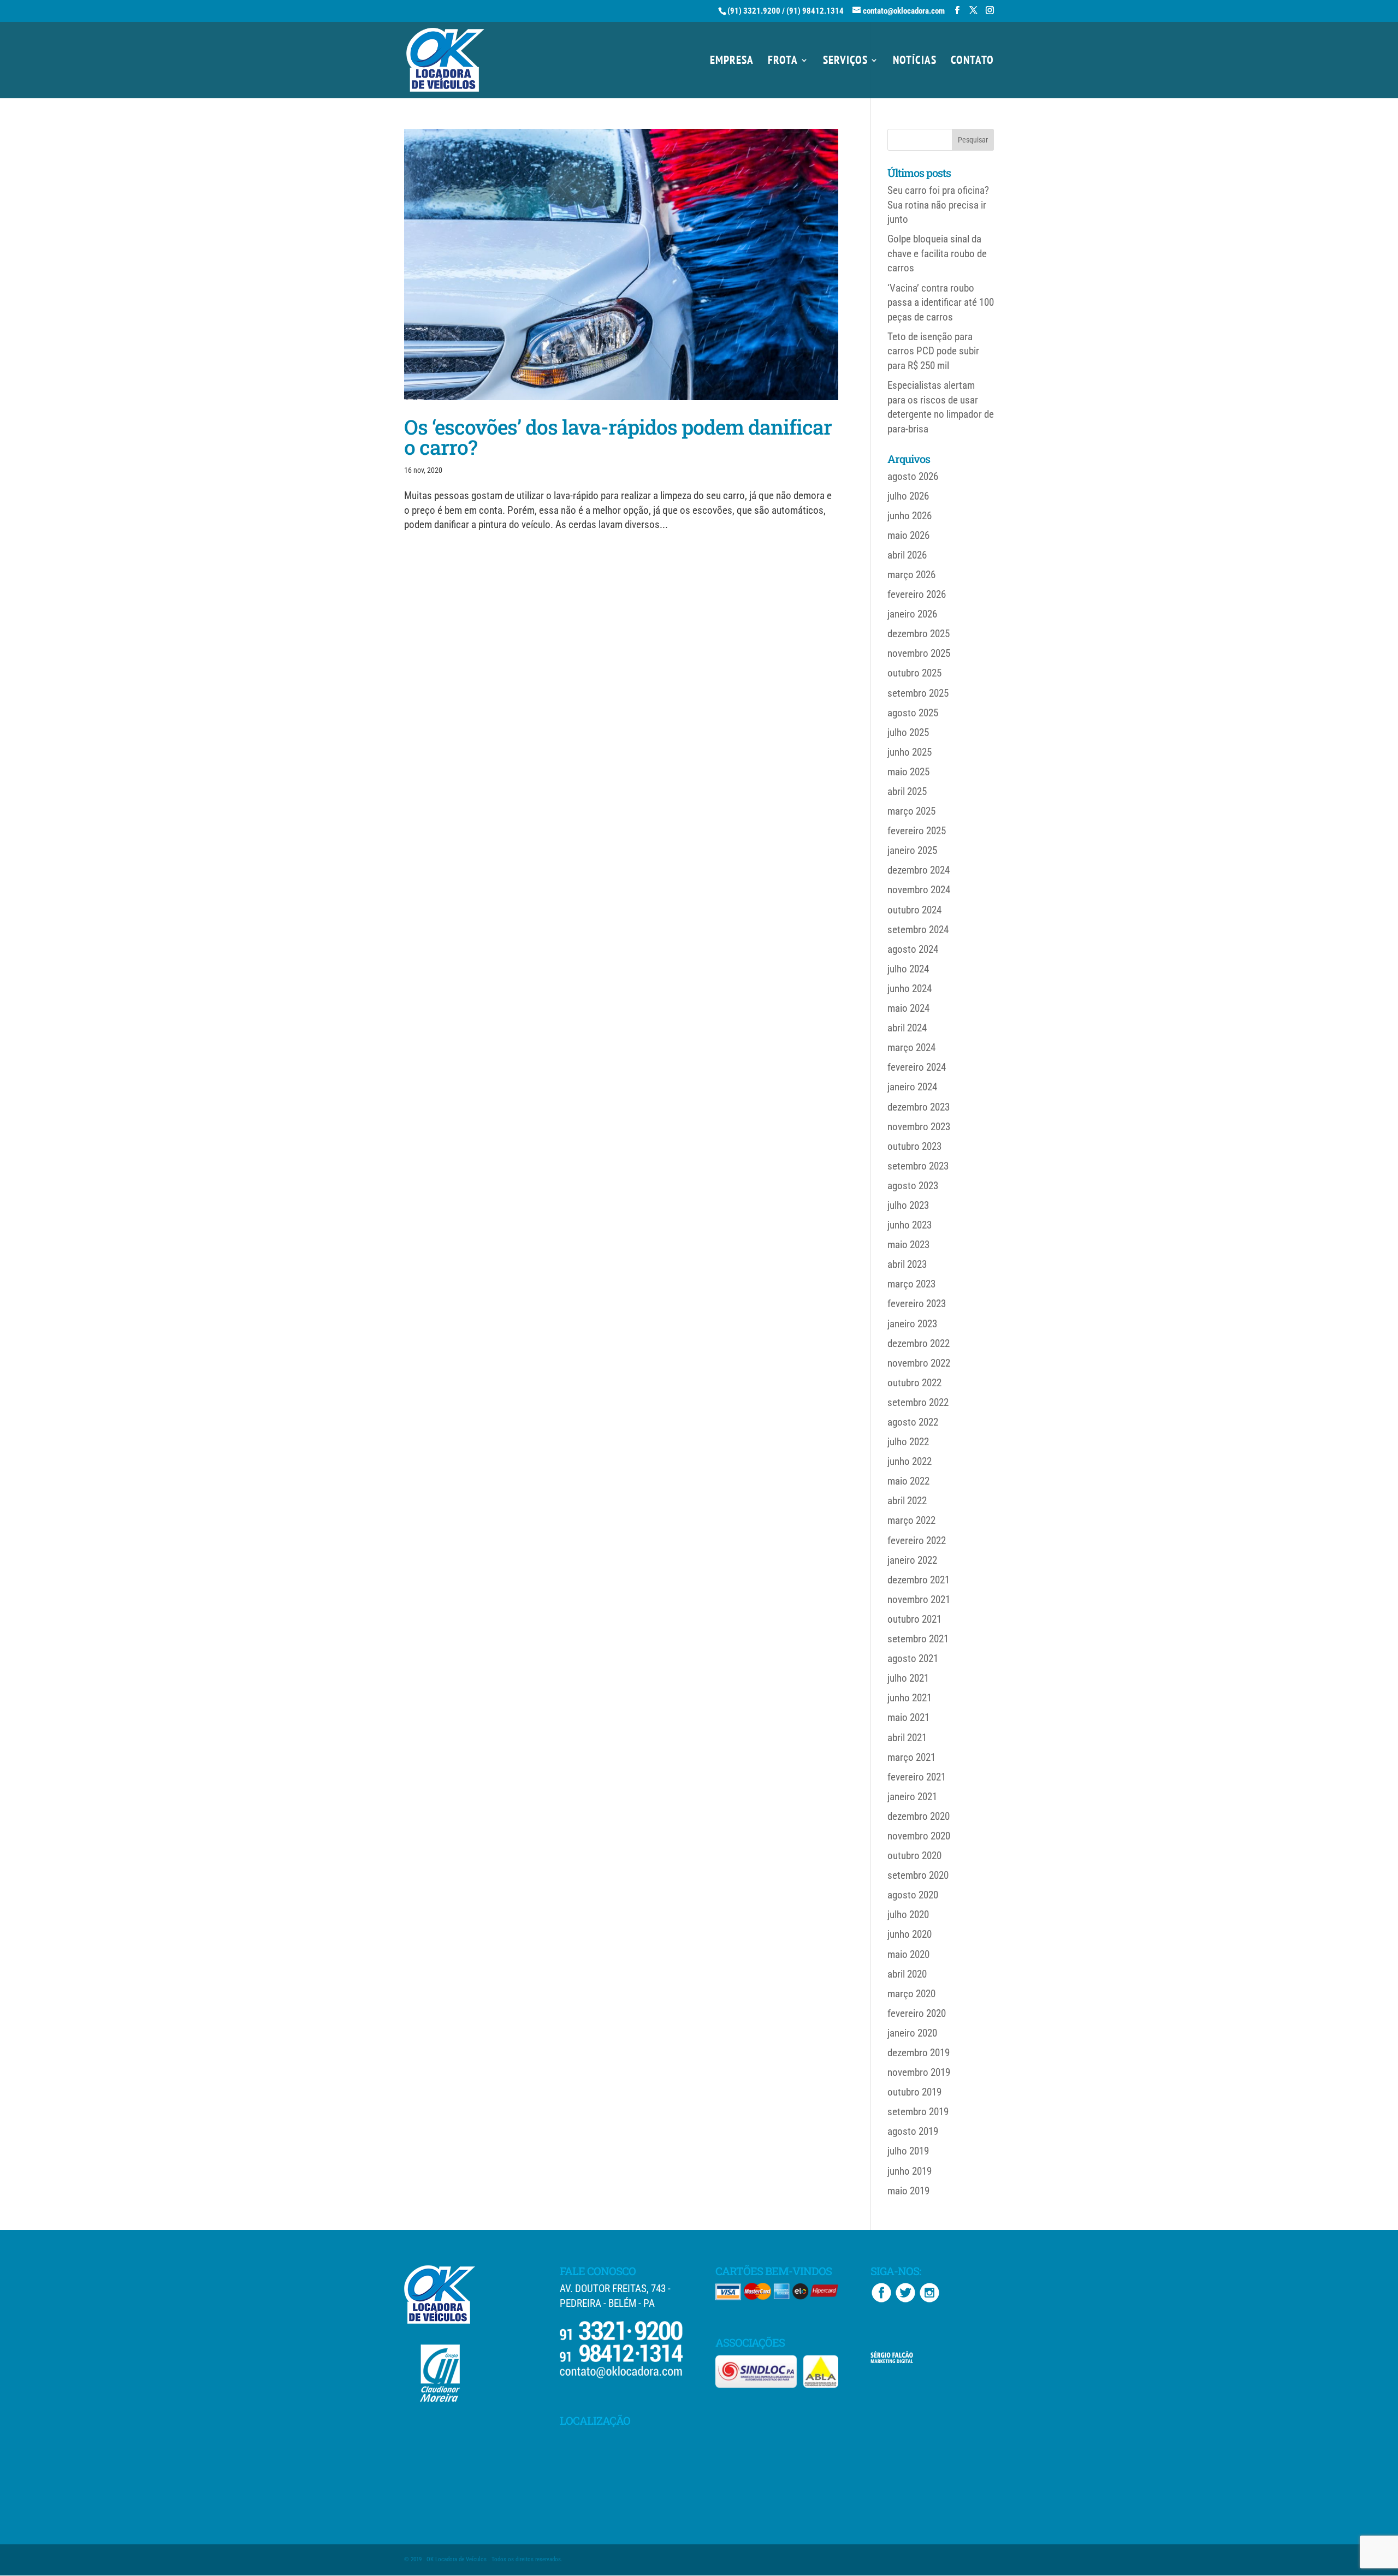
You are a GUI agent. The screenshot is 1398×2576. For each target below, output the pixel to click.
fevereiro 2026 (917, 594)
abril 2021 (907, 1738)
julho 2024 (908, 969)
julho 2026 (908, 496)
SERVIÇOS (845, 62)
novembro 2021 (919, 1599)
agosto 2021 (913, 1658)
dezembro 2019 (919, 2053)
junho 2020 (910, 1934)
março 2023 (911, 1284)
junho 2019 (910, 2171)
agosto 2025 (913, 713)
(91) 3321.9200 (754, 11)
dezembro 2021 (919, 1580)
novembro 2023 (919, 1127)
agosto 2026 (913, 476)
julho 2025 (908, 732)
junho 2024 (910, 989)
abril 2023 (907, 1264)
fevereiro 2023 (917, 1304)
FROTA (783, 62)
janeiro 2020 (912, 2033)
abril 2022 (907, 1501)
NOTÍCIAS (915, 62)
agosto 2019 (913, 2131)
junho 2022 (910, 1461)
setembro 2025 (918, 693)
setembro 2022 (918, 1402)
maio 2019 (908, 2191)
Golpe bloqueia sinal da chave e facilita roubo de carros (937, 253)
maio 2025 (908, 772)
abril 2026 (907, 555)
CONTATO (972, 62)
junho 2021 (910, 1698)
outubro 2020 (914, 1856)
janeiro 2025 (912, 850)
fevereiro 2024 (917, 1067)
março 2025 (911, 811)
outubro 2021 (914, 1619)
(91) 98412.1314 (815, 11)
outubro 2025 (914, 673)
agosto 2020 (913, 1895)
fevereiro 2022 (917, 1541)
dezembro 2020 (919, 1816)
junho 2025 (910, 752)
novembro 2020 (919, 1836)
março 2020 (911, 1994)
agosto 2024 (913, 949)
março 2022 (911, 1520)
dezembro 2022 (919, 1343)
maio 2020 (908, 1954)
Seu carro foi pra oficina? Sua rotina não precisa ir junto (938, 205)
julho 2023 (908, 1205)
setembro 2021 (918, 1639)
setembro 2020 (918, 1875)
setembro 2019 (918, 2112)
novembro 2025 (919, 653)
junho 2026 (910, 516)
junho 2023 (910, 1225)
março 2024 (911, 1047)
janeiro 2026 (912, 614)
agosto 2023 (913, 1186)
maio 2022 (908, 1481)
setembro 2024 (918, 930)
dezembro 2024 (919, 870)
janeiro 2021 (912, 1797)
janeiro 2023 (912, 1324)
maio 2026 (908, 535)
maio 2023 (908, 1245)
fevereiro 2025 (917, 831)
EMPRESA (732, 62)
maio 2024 (908, 1008)
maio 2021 (908, 1717)
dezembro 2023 (919, 1107)
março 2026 (911, 575)
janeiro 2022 (912, 1560)
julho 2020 (908, 1915)
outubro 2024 (914, 910)
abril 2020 (907, 1974)
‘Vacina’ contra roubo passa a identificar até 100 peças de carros (941, 302)
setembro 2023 (918, 1166)
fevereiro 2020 (917, 2013)
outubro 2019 (914, 2092)
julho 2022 (908, 1442)
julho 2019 (908, 2151)
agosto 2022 (913, 1422)
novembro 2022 (919, 1363)
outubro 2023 (914, 1146)
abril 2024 (907, 1028)
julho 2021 (908, 1678)
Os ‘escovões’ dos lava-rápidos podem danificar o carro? (618, 437)
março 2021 (911, 1757)
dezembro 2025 (919, 634)
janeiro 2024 (912, 1087)
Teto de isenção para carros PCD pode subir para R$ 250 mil (933, 351)
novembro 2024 (919, 890)
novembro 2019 (919, 2072)
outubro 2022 (914, 1383)
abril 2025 (907, 791)
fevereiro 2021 (917, 1777)
